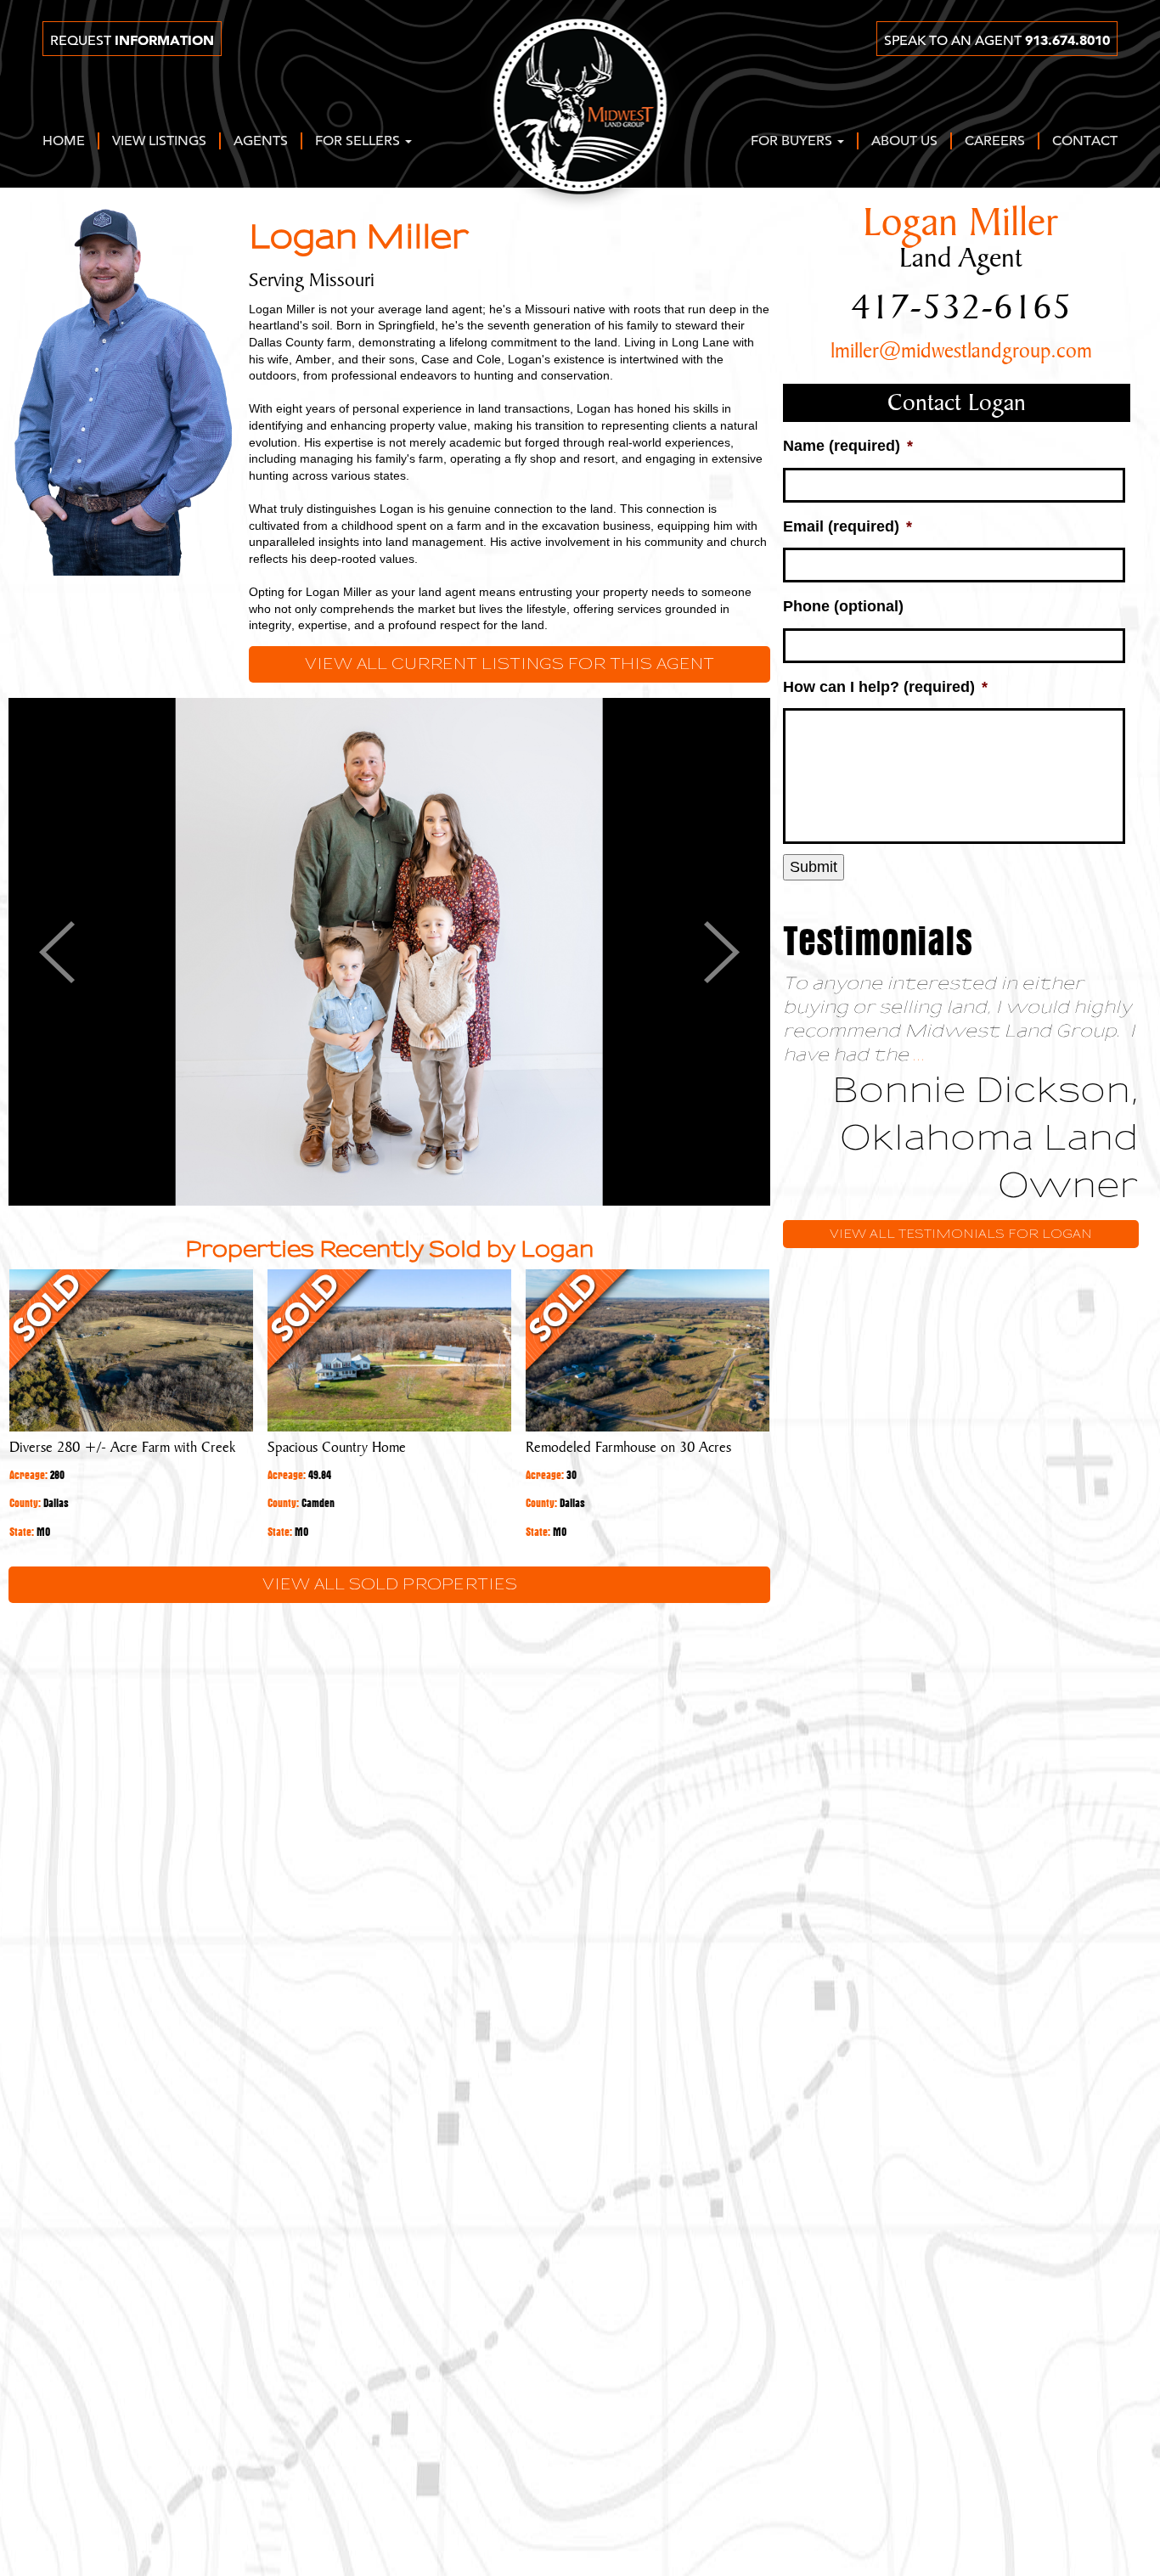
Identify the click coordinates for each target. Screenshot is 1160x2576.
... (919, 1055)
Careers (995, 142)
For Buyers (793, 142)
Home (64, 142)
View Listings (159, 142)
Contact (1085, 142)
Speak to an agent (997, 41)
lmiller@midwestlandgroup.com (961, 352)
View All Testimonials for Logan (961, 1234)
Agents (261, 142)
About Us (904, 142)
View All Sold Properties (390, 1585)
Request (132, 41)
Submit (814, 867)
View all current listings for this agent (510, 664)
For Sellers (359, 142)
